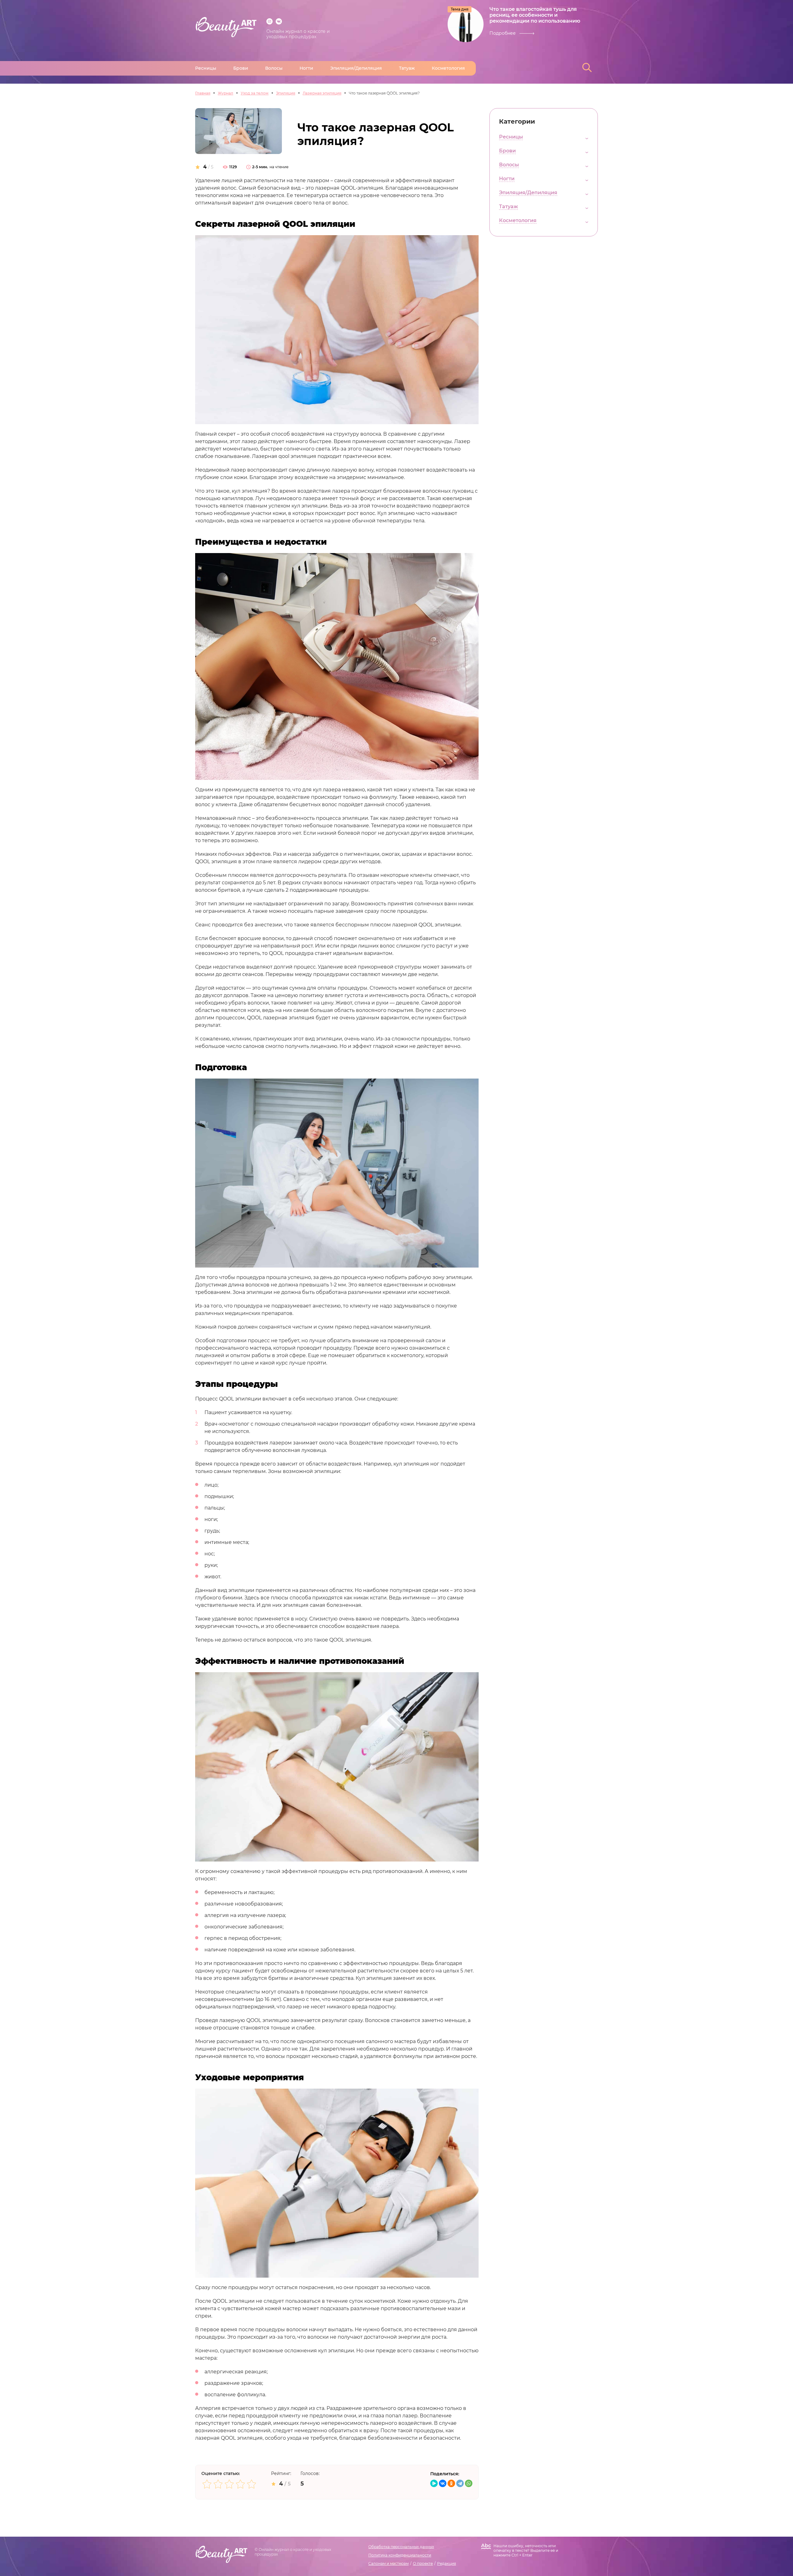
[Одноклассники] (451, 2483)
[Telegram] (460, 2483)
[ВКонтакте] (443, 2483)
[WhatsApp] (469, 2483)
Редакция (447, 2563)
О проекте (423, 2563)
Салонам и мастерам (388, 2563)
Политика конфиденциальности (400, 2555)
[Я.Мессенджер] (434, 2483)
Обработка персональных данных (401, 2547)
